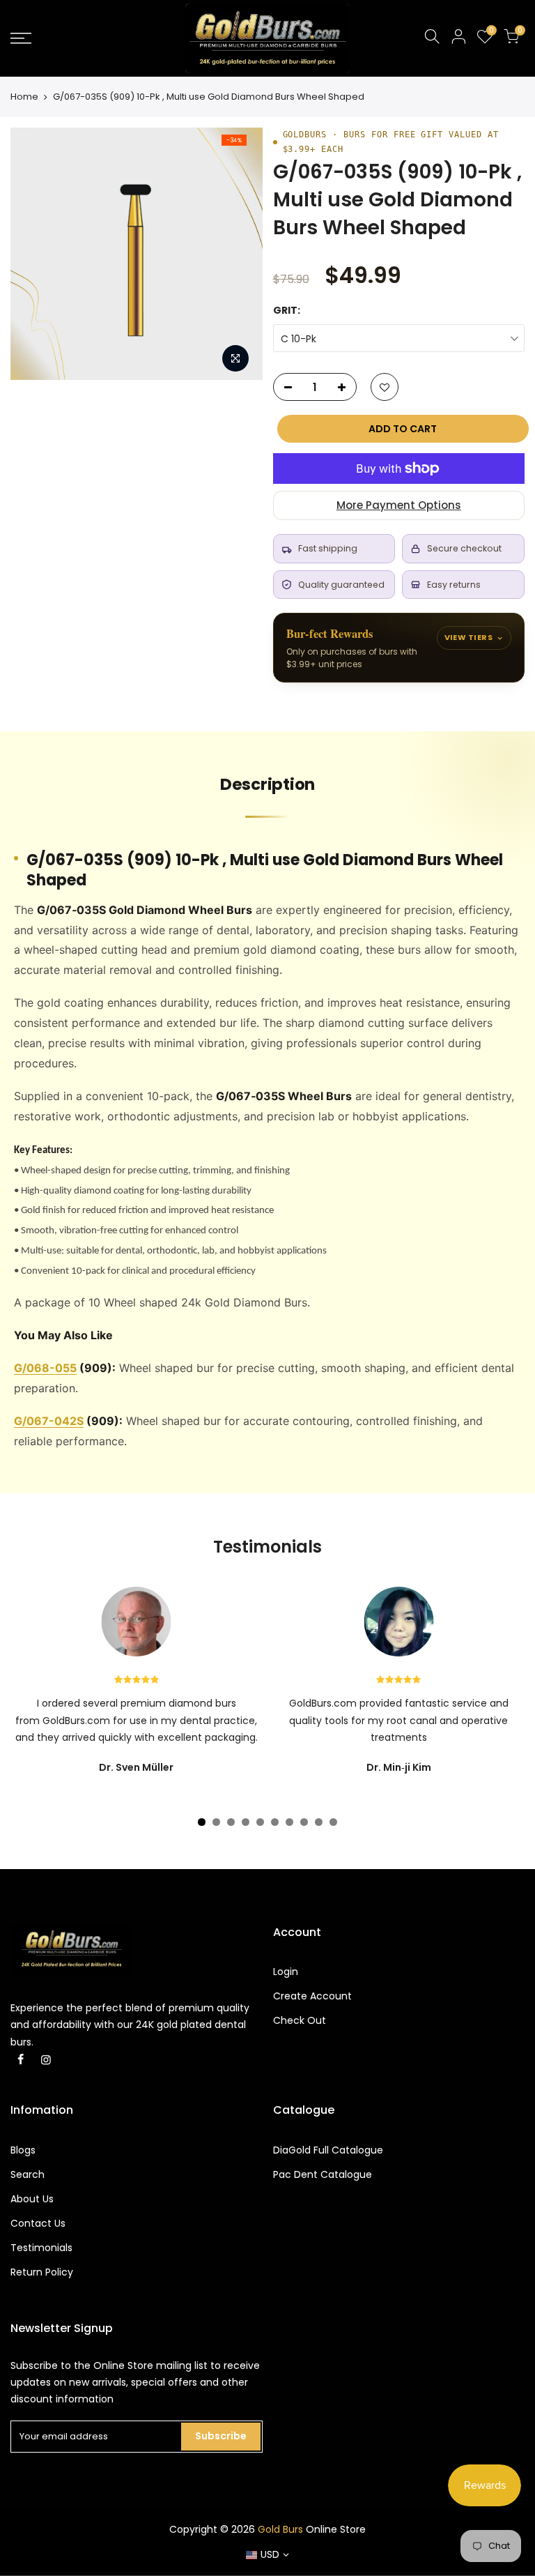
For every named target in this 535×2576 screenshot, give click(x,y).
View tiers (468, 637)
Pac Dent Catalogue (323, 2174)
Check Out (300, 2020)
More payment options (399, 505)
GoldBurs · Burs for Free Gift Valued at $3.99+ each (391, 142)
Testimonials (41, 2248)
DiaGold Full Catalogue (328, 2150)
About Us (32, 2199)
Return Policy (42, 2272)
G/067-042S (49, 1421)
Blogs (23, 2150)
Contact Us (38, 2223)
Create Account (312, 1996)
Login (286, 1972)
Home (24, 97)
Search (28, 2174)
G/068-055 (45, 1368)
